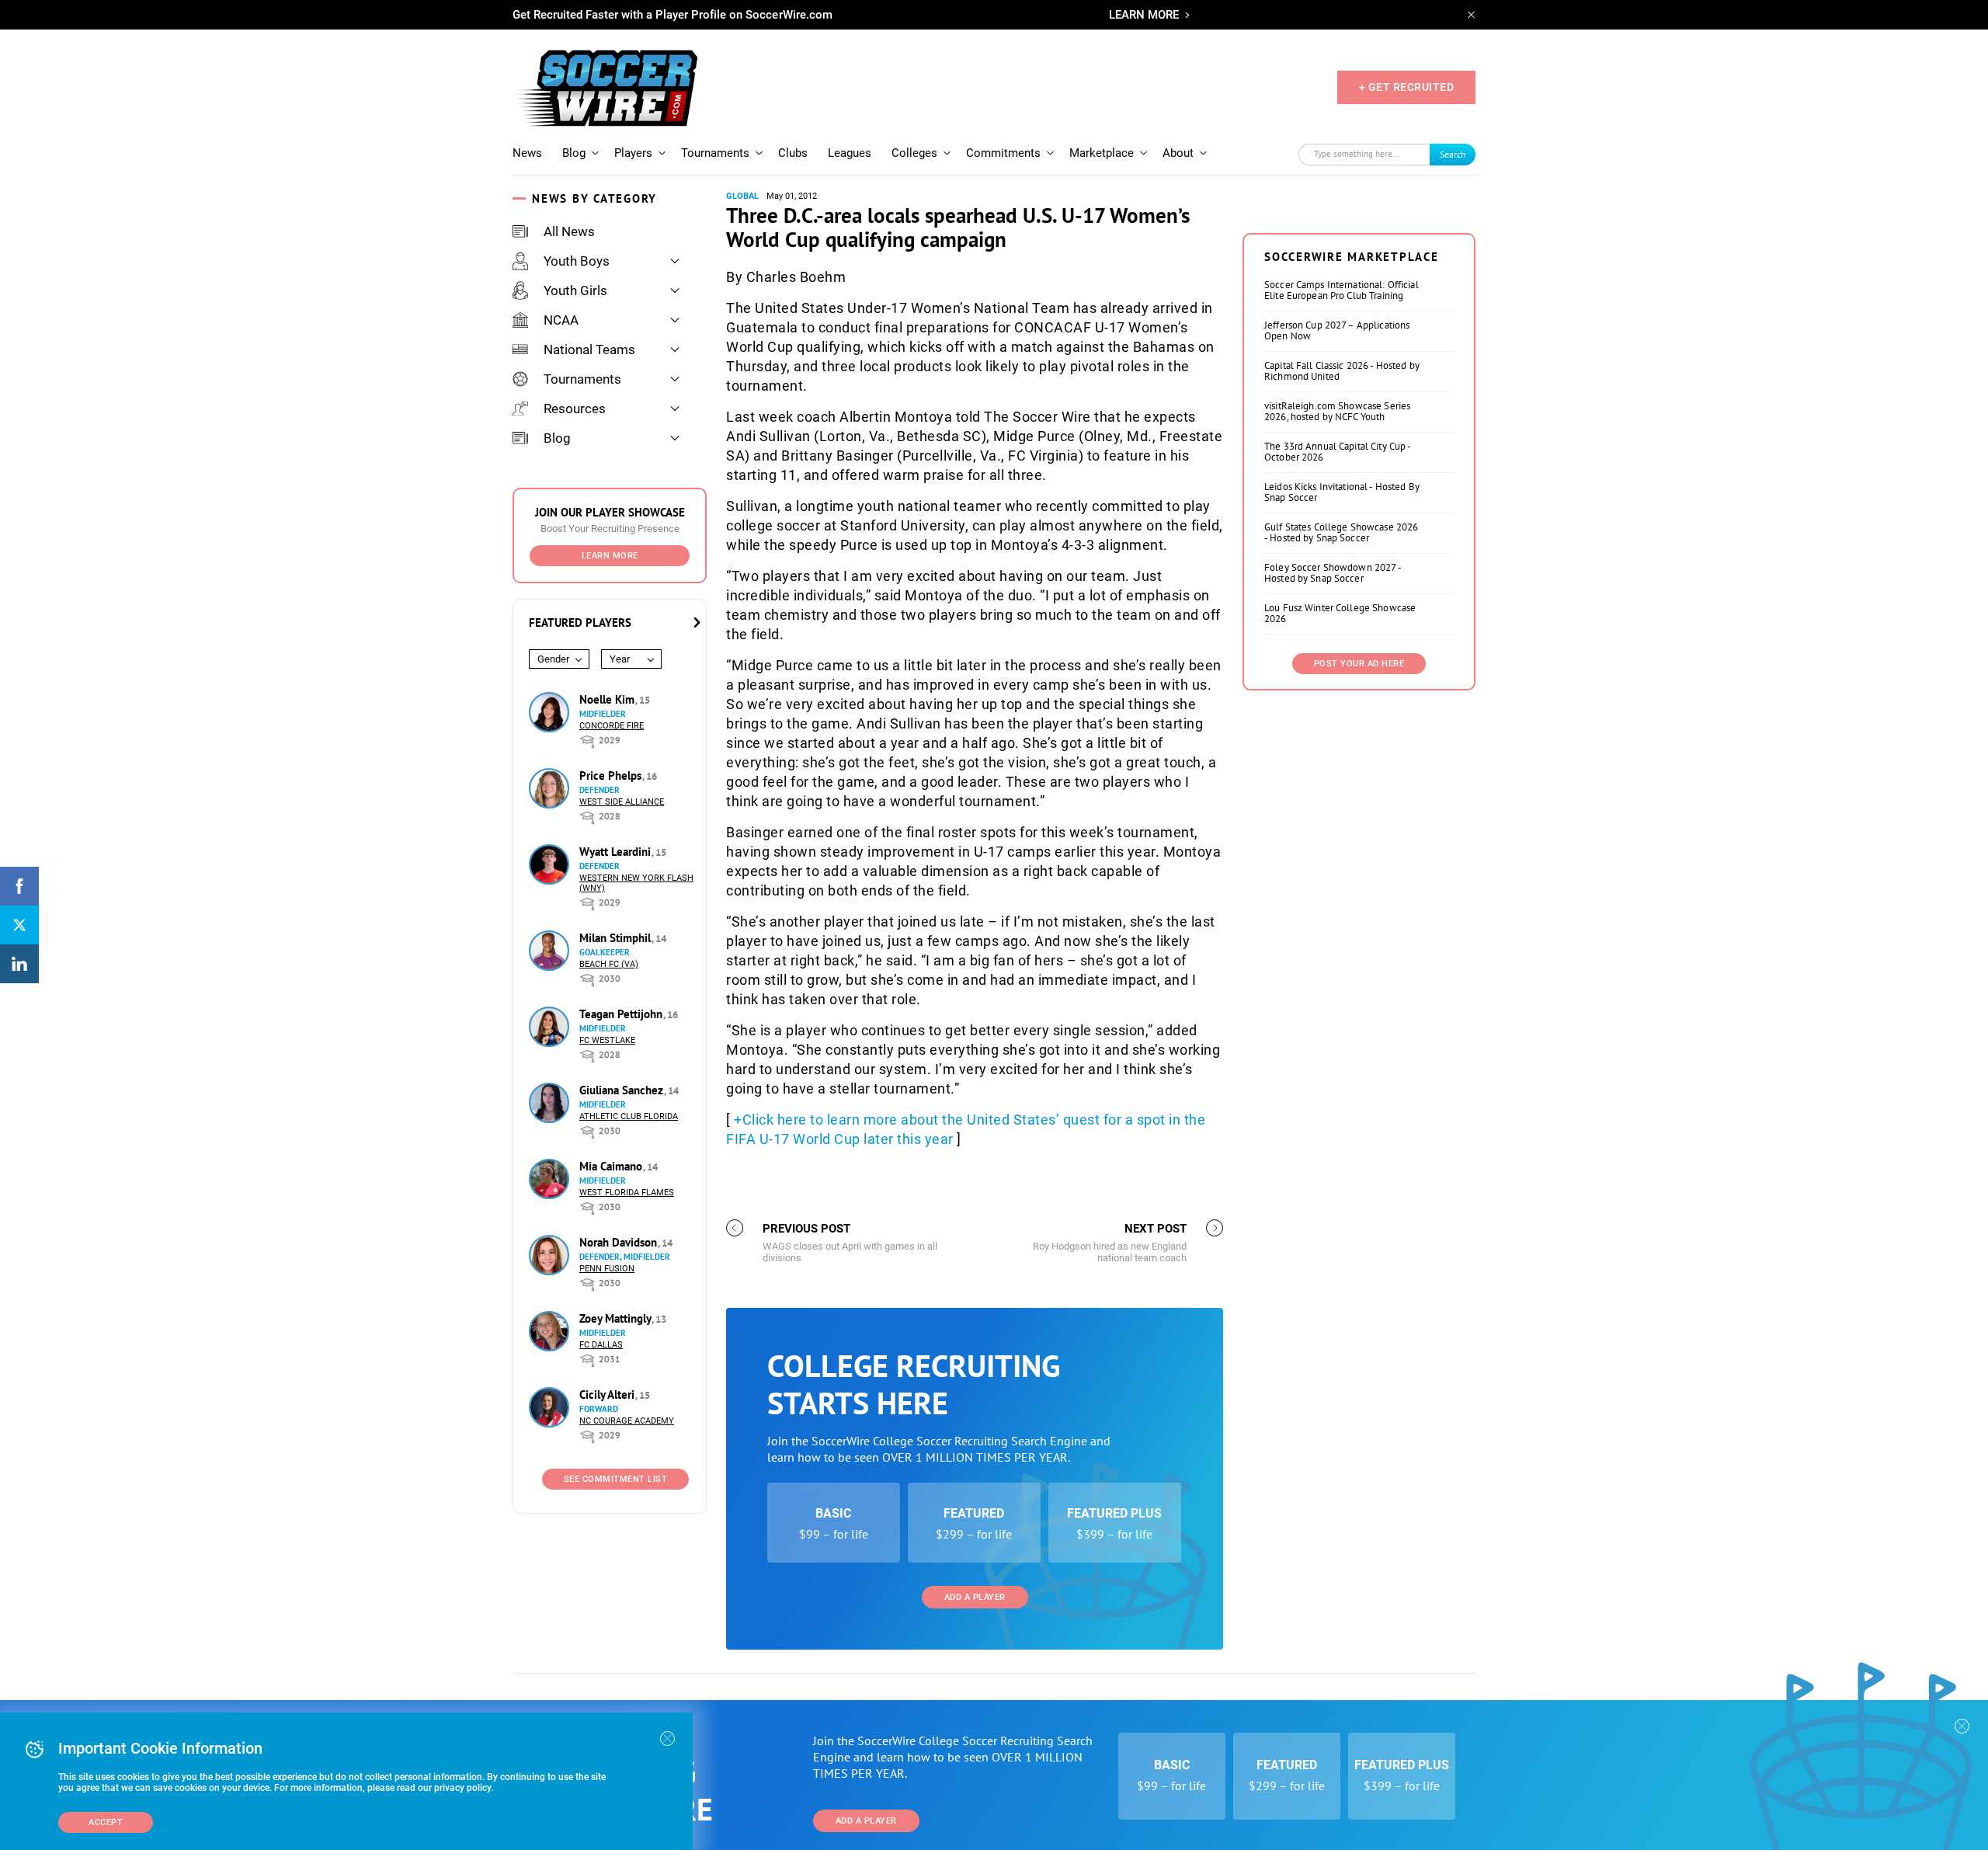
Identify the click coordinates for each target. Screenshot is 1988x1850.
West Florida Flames (627, 1193)
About (1178, 153)
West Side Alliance (622, 802)
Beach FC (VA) (609, 964)
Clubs (793, 153)
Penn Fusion (607, 1269)
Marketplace (1102, 153)
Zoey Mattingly (617, 1318)
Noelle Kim (608, 699)
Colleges (914, 153)
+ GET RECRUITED (1407, 87)
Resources (575, 409)
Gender (553, 659)
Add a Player (975, 1597)
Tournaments (715, 153)
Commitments (1003, 153)
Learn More (610, 556)
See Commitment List (616, 1479)
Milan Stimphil (617, 938)
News (527, 153)
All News (569, 231)
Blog (574, 153)
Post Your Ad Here (1359, 664)
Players (633, 153)
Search (1453, 154)
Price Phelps (612, 775)
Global (742, 196)
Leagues (850, 153)
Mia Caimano (612, 1166)
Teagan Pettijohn (622, 1014)
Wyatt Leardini (617, 852)
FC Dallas (601, 1345)
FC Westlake (607, 1040)
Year (620, 659)
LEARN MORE (1144, 15)
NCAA (561, 320)
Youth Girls (575, 290)
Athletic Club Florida (629, 1116)
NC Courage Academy (627, 1421)
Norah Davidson (620, 1242)
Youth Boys (577, 261)
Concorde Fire (612, 726)
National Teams (589, 349)
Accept (106, 1822)
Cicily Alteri (608, 1394)
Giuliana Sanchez (623, 1090)
